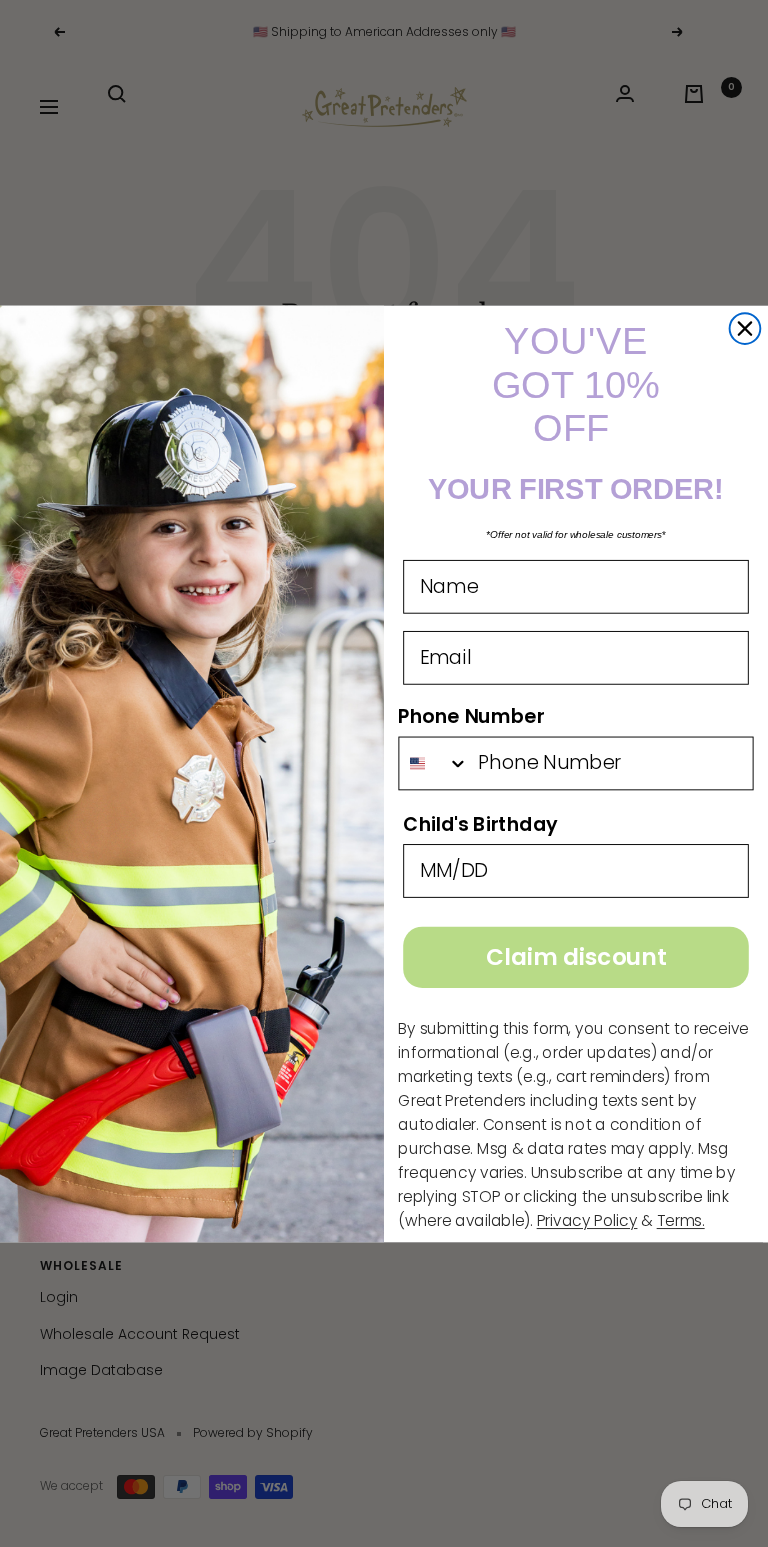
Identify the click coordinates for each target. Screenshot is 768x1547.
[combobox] (433, 763)
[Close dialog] (745, 328)
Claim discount (576, 957)
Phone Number (471, 715)
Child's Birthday (480, 823)
